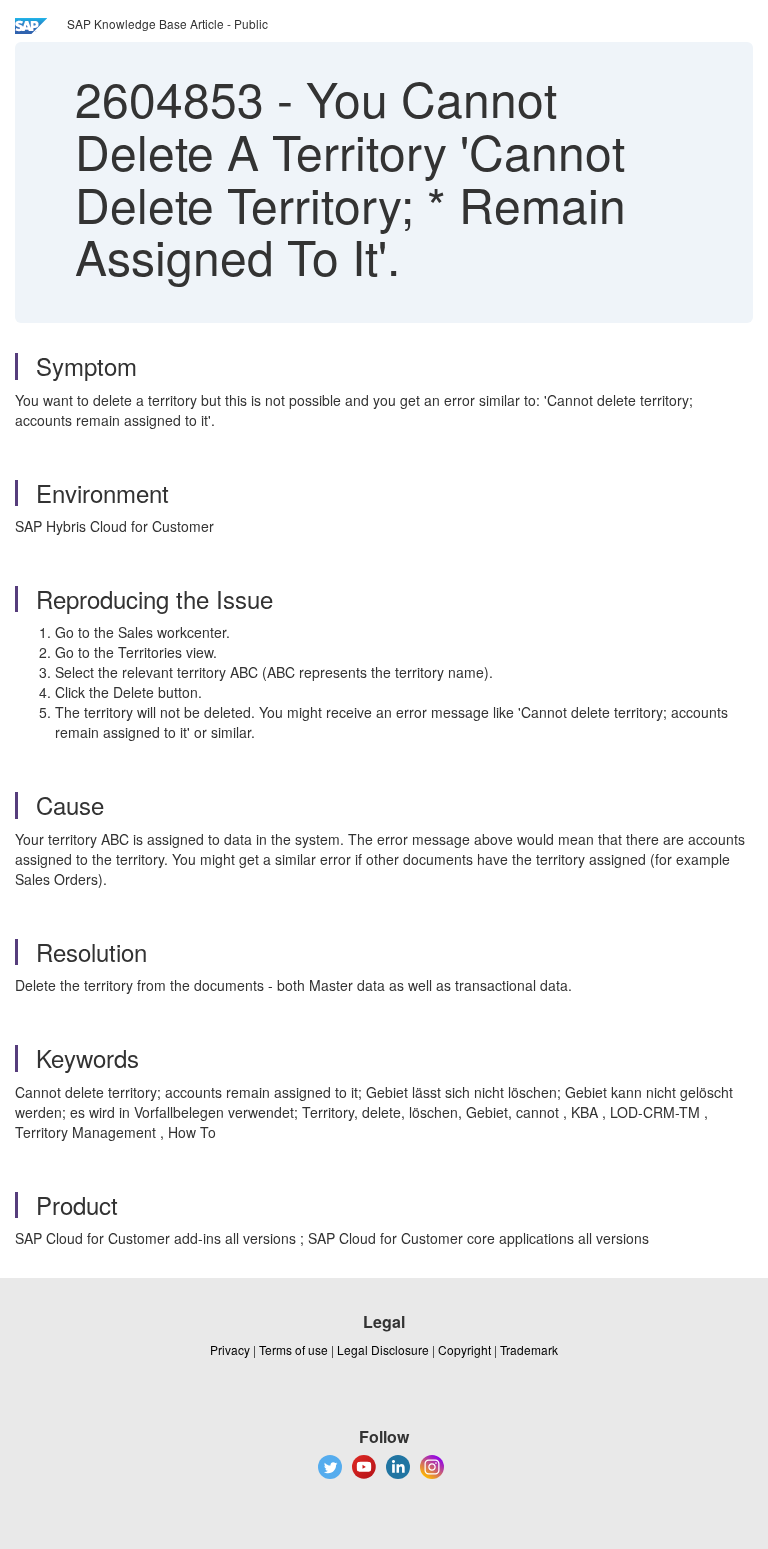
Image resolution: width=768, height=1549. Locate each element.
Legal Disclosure (383, 1349)
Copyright (464, 1349)
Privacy (230, 1349)
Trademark (529, 1349)
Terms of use (293, 1349)
